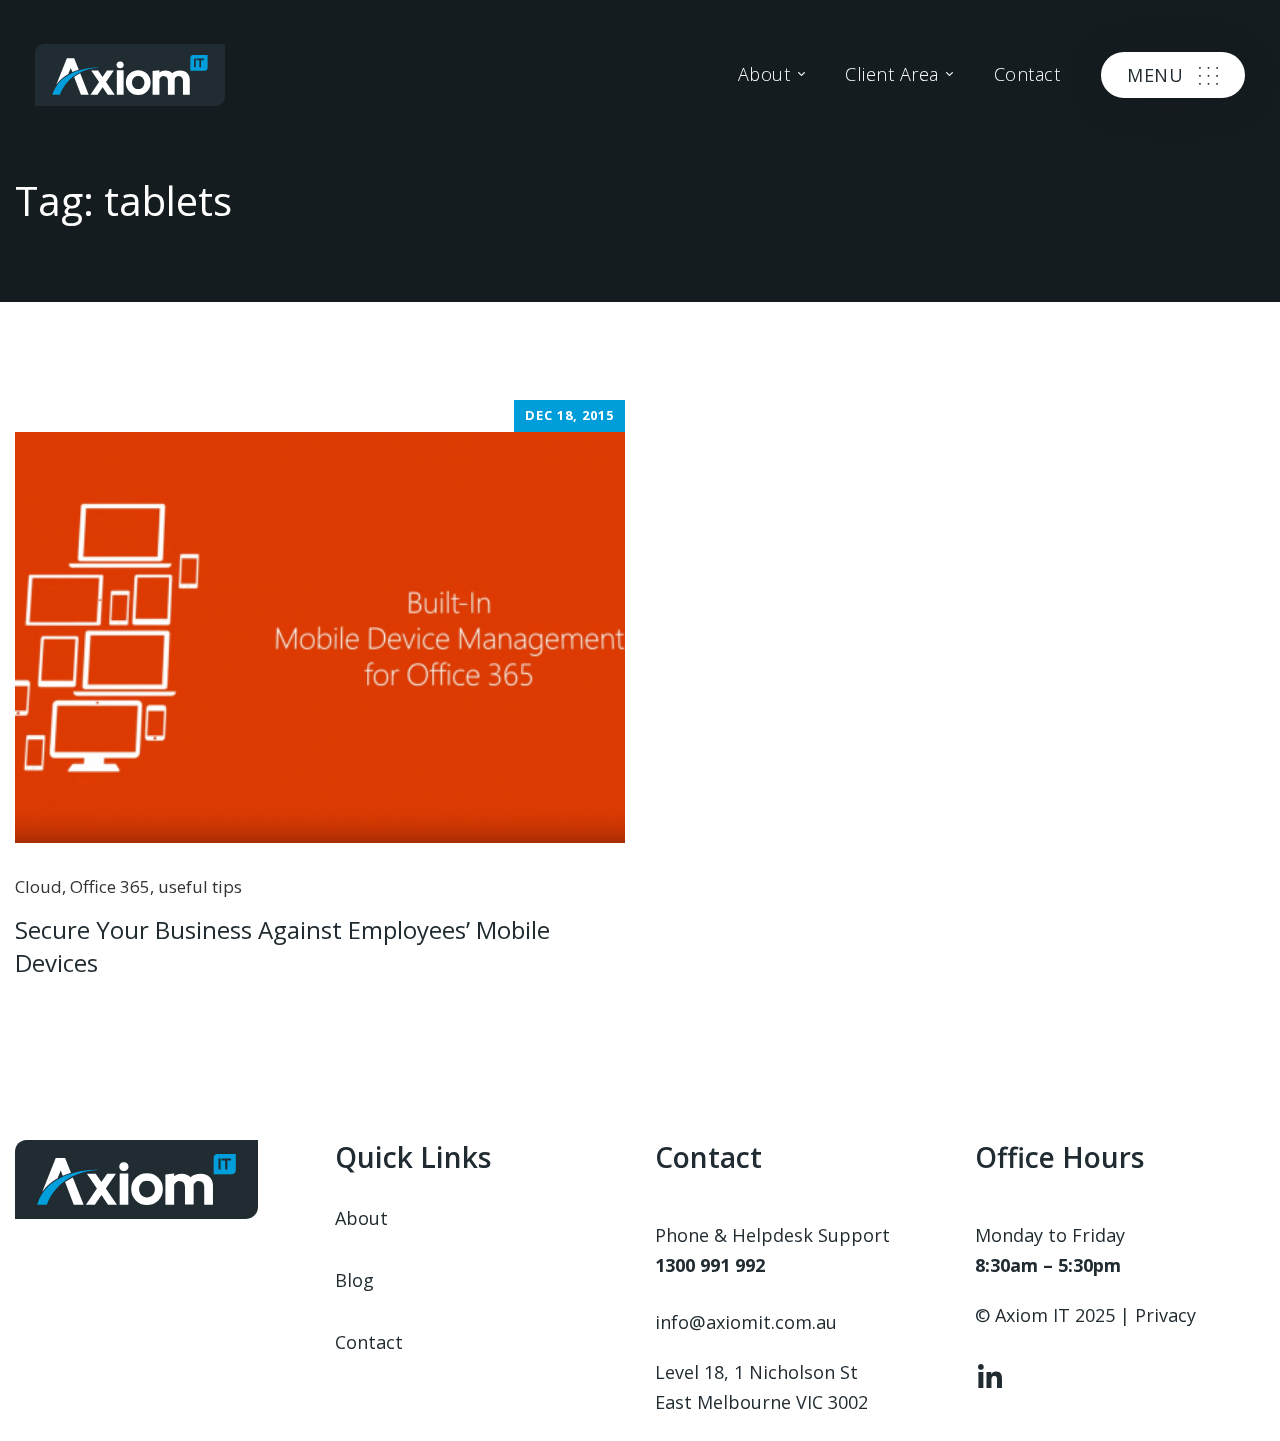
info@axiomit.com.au (746, 1322)
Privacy (1165, 1315)
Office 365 (110, 886)
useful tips (200, 886)
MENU (1155, 75)
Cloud (38, 886)
